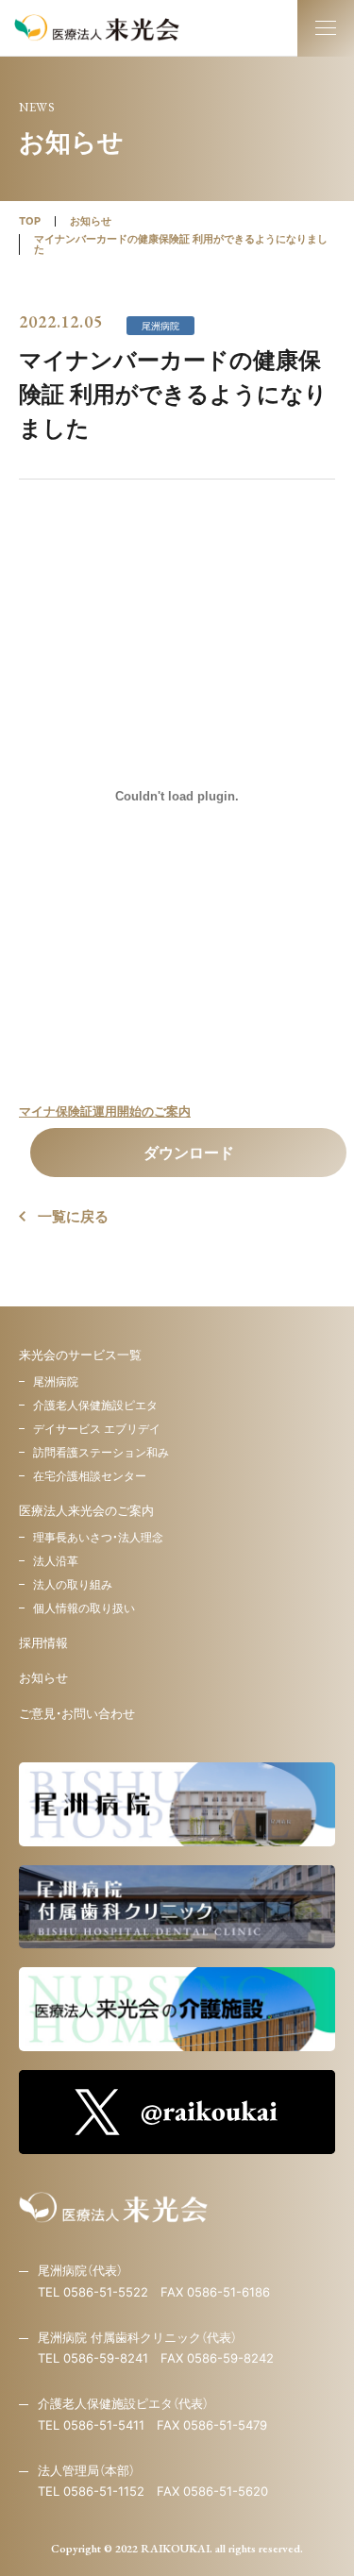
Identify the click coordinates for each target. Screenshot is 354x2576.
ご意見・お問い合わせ (77, 1713)
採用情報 (43, 1642)
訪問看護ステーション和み (101, 1452)
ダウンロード (189, 1153)
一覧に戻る (73, 1216)
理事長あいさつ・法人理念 (98, 1537)
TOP (30, 221)
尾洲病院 (56, 1381)
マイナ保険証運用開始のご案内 (105, 1111)
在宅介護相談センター (90, 1476)
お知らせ (91, 221)
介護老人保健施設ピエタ (95, 1405)
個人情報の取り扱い (84, 1608)
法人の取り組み (73, 1584)
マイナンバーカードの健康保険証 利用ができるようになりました (181, 244)
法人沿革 (56, 1561)
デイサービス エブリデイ (97, 1429)
